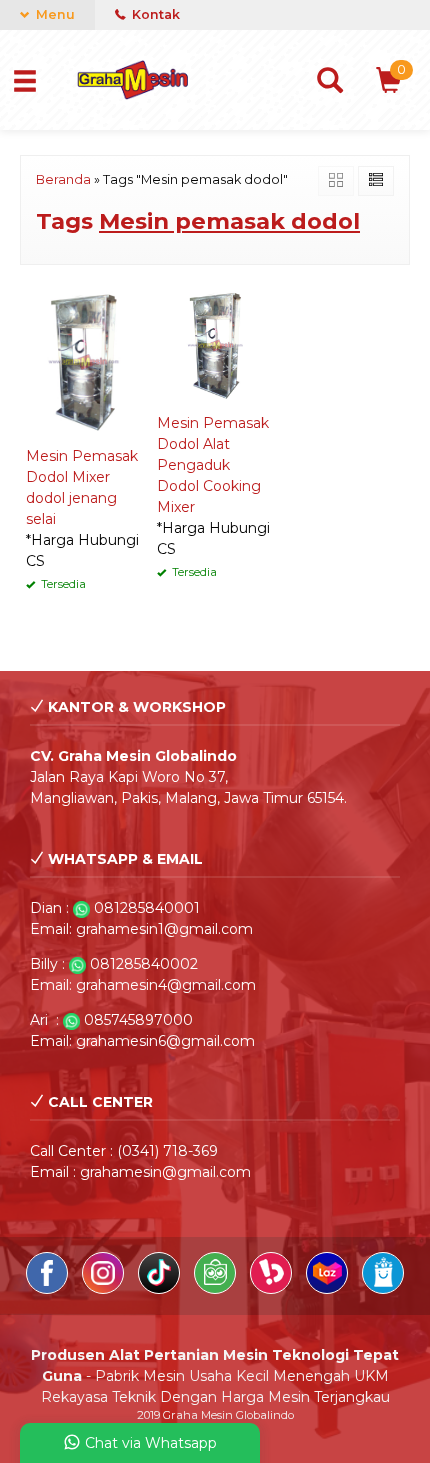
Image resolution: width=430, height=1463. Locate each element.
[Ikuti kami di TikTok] (161, 1289)
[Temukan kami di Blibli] (383, 1289)
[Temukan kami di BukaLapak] (273, 1289)
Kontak (154, 14)
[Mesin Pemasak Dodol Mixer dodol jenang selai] (83, 360)
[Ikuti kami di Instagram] (105, 1289)
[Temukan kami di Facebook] (49, 1289)
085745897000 (138, 1020)
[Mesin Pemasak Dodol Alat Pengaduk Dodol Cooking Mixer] (214, 344)
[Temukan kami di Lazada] (329, 1289)
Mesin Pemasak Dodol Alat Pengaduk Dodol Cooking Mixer (213, 465)
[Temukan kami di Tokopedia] (217, 1289)
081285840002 (144, 964)
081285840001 (147, 908)
